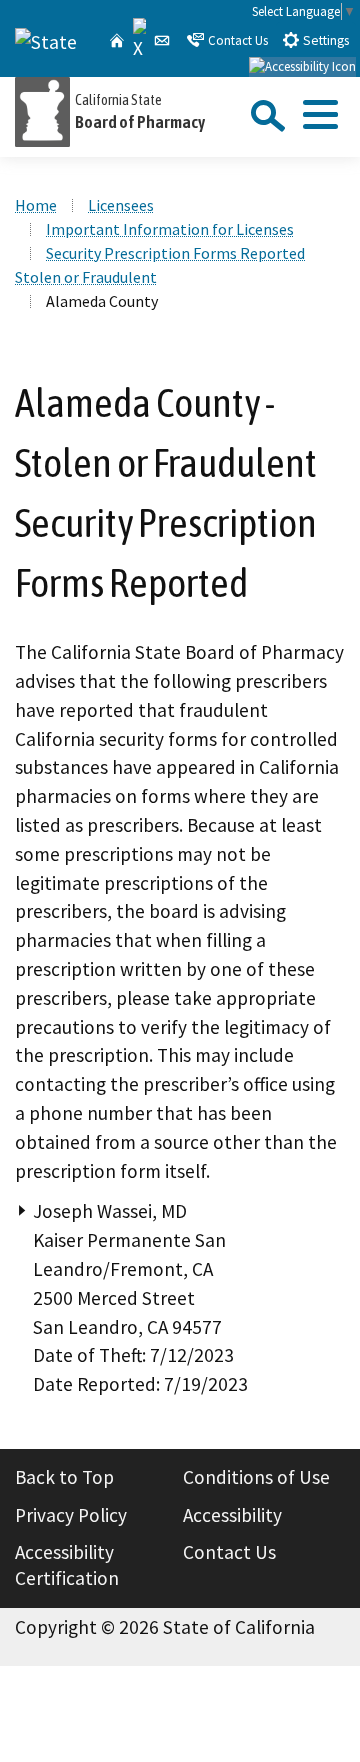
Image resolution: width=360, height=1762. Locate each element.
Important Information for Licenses (170, 229)
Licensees (121, 205)
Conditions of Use (256, 1477)
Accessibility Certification (67, 1565)
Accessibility (232, 1515)
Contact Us (236, 40)
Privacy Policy (71, 1515)
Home (36, 205)
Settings (324, 40)
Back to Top (64, 1477)
